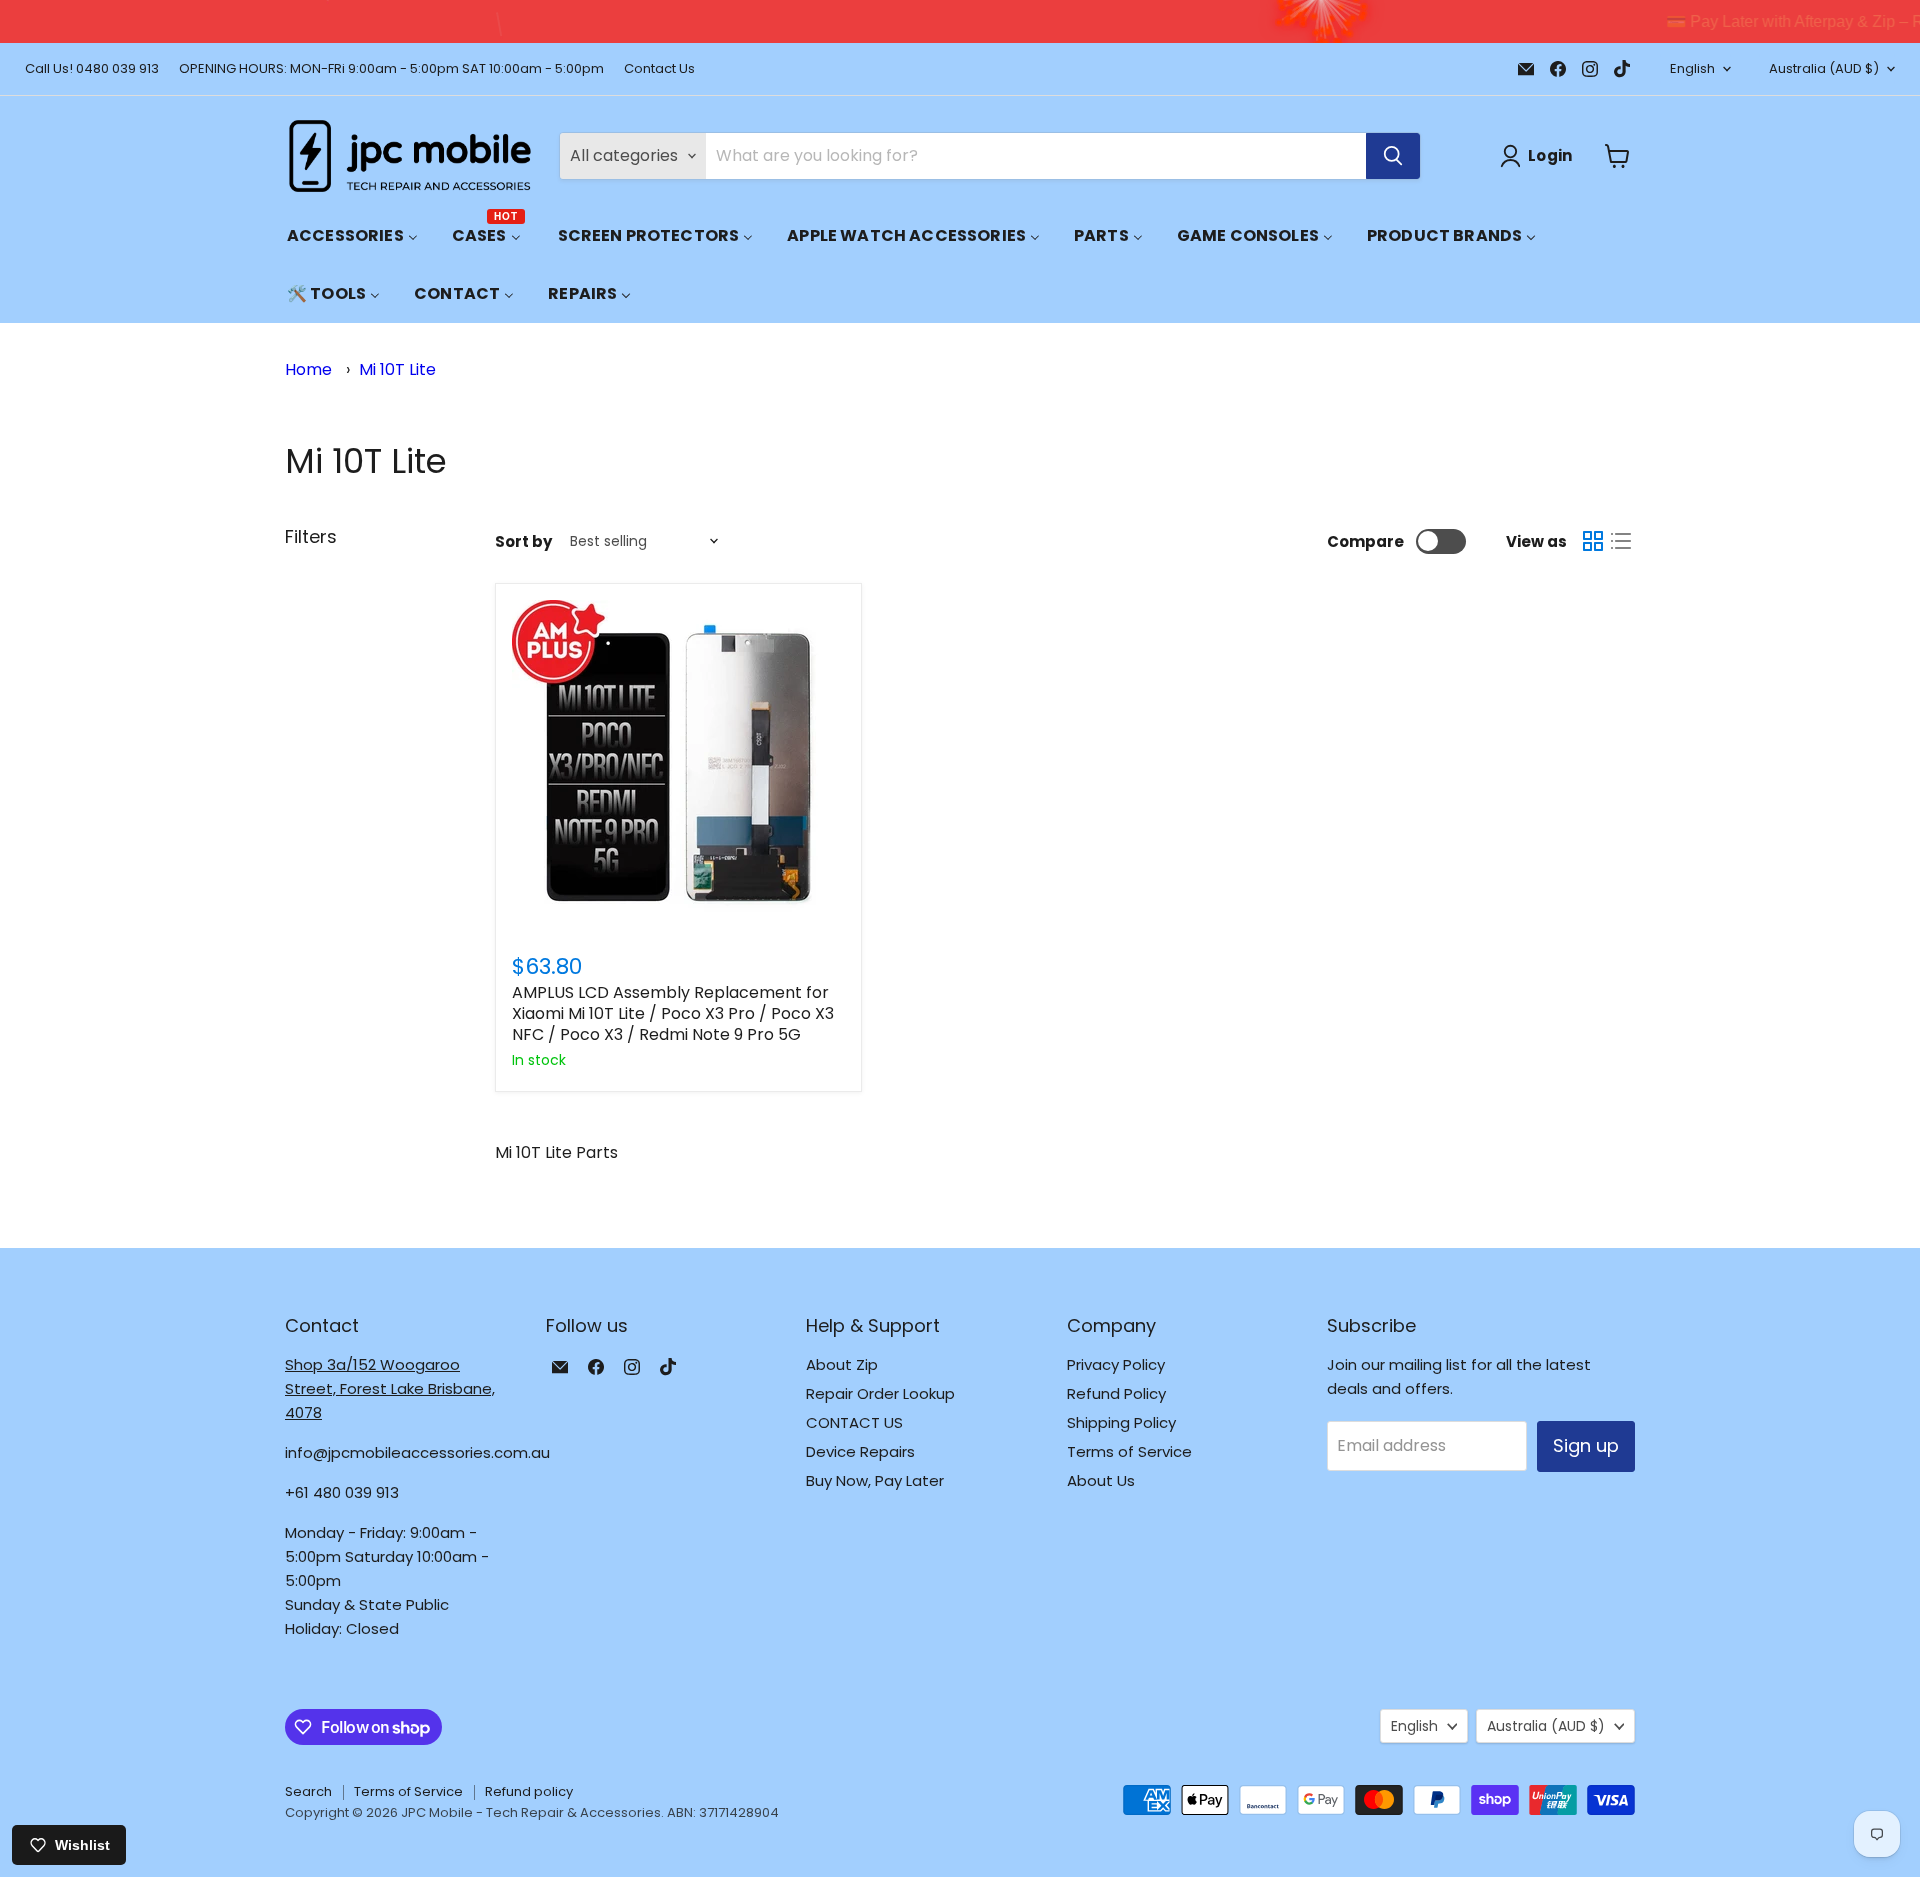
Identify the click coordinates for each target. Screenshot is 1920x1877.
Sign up (1586, 1445)
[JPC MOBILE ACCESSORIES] (410, 156)
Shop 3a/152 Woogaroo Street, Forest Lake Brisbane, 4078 (390, 1388)
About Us (1101, 1480)
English (1692, 68)
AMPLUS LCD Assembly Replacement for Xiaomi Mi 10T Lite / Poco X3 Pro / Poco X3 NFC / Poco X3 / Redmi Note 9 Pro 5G (673, 1013)
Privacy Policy (1116, 1364)
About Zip (842, 1364)
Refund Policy (1116, 1393)
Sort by (523, 541)
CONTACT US (854, 1422)
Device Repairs (860, 1451)
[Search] (1393, 156)
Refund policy (529, 1791)
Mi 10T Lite (397, 369)
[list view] (1621, 541)
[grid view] (1593, 541)
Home (308, 369)
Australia (1824, 68)
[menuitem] (352, 235)
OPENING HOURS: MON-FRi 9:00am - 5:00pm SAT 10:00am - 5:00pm (391, 69)
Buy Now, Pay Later (875, 1480)
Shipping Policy (1121, 1422)
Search (308, 1791)
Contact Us (659, 69)
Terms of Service (1129, 1451)
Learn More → (1221, 21)
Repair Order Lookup (880, 1393)
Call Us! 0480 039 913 (92, 69)
